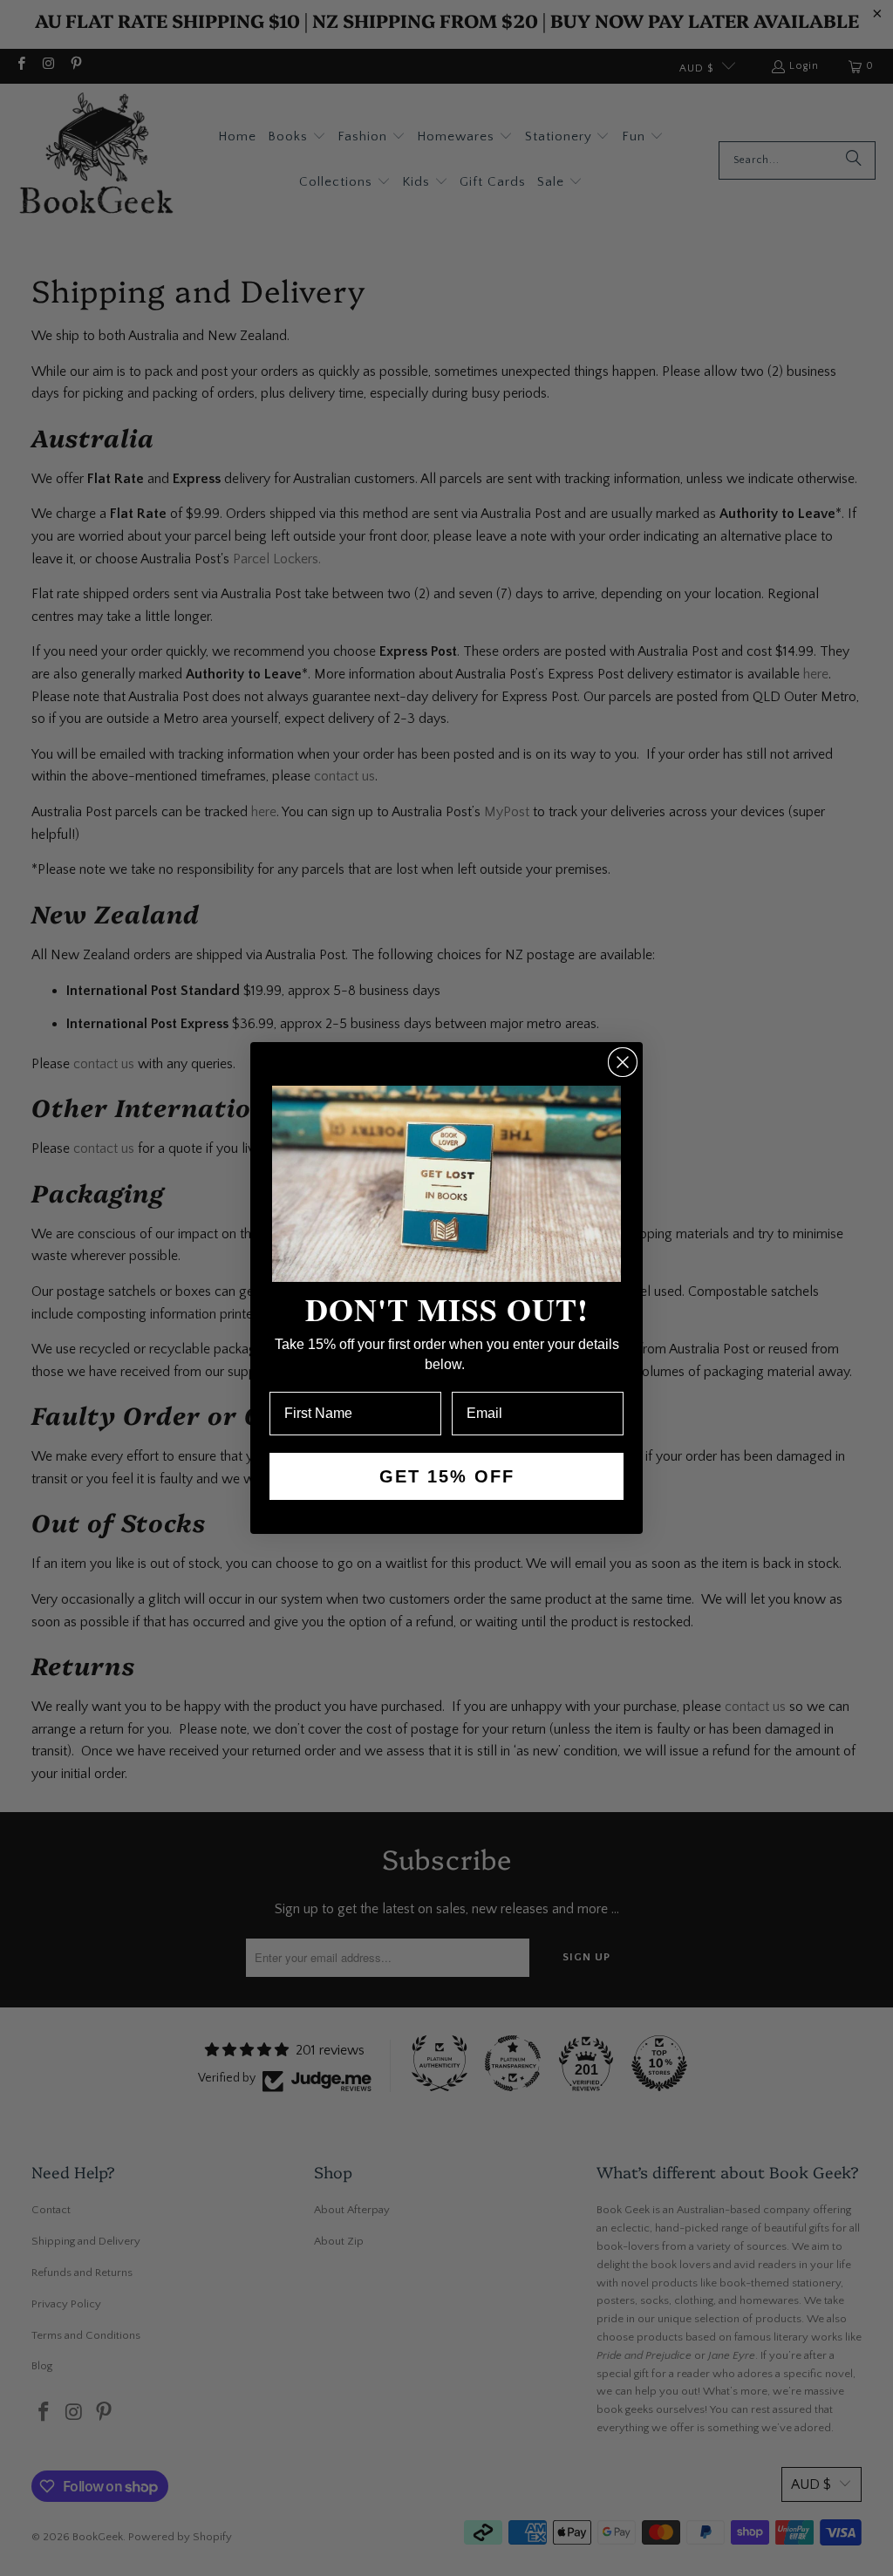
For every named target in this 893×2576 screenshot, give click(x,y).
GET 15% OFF (447, 1476)
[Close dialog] (623, 1062)
